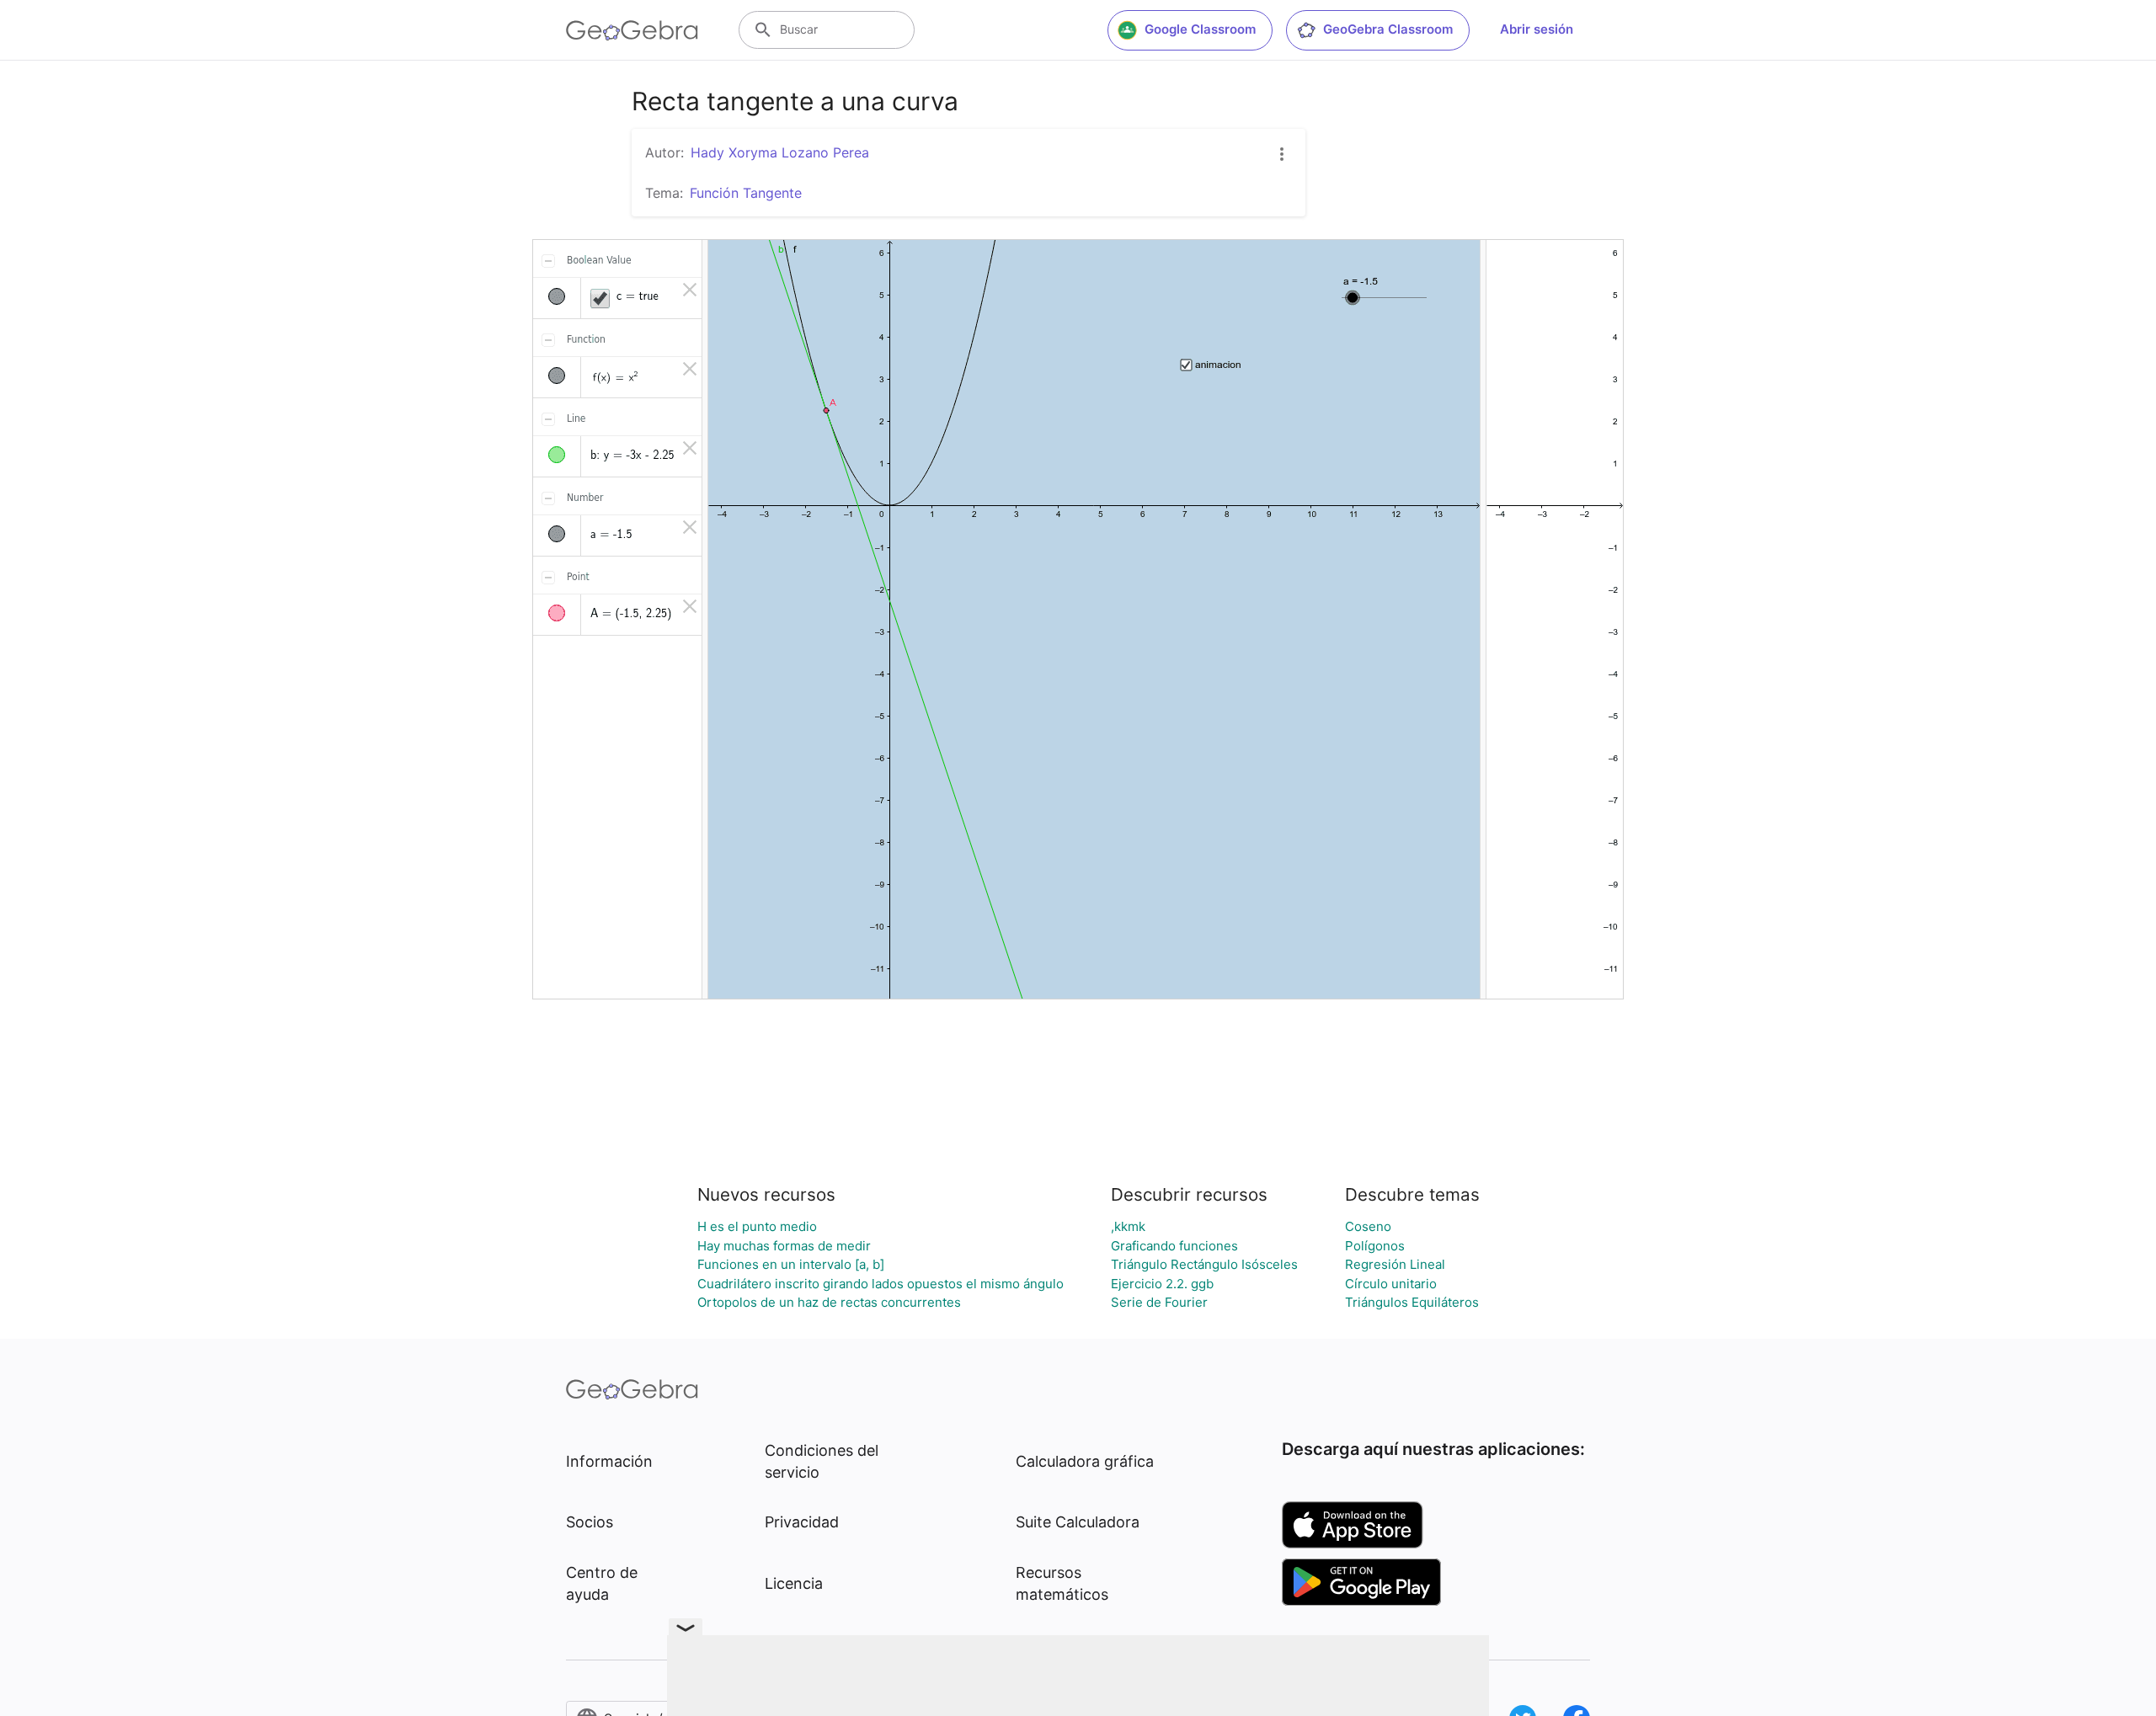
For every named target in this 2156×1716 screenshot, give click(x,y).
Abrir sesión (1537, 29)
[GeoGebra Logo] (632, 30)
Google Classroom (1200, 29)
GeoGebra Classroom (1388, 29)
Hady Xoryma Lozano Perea (780, 152)
